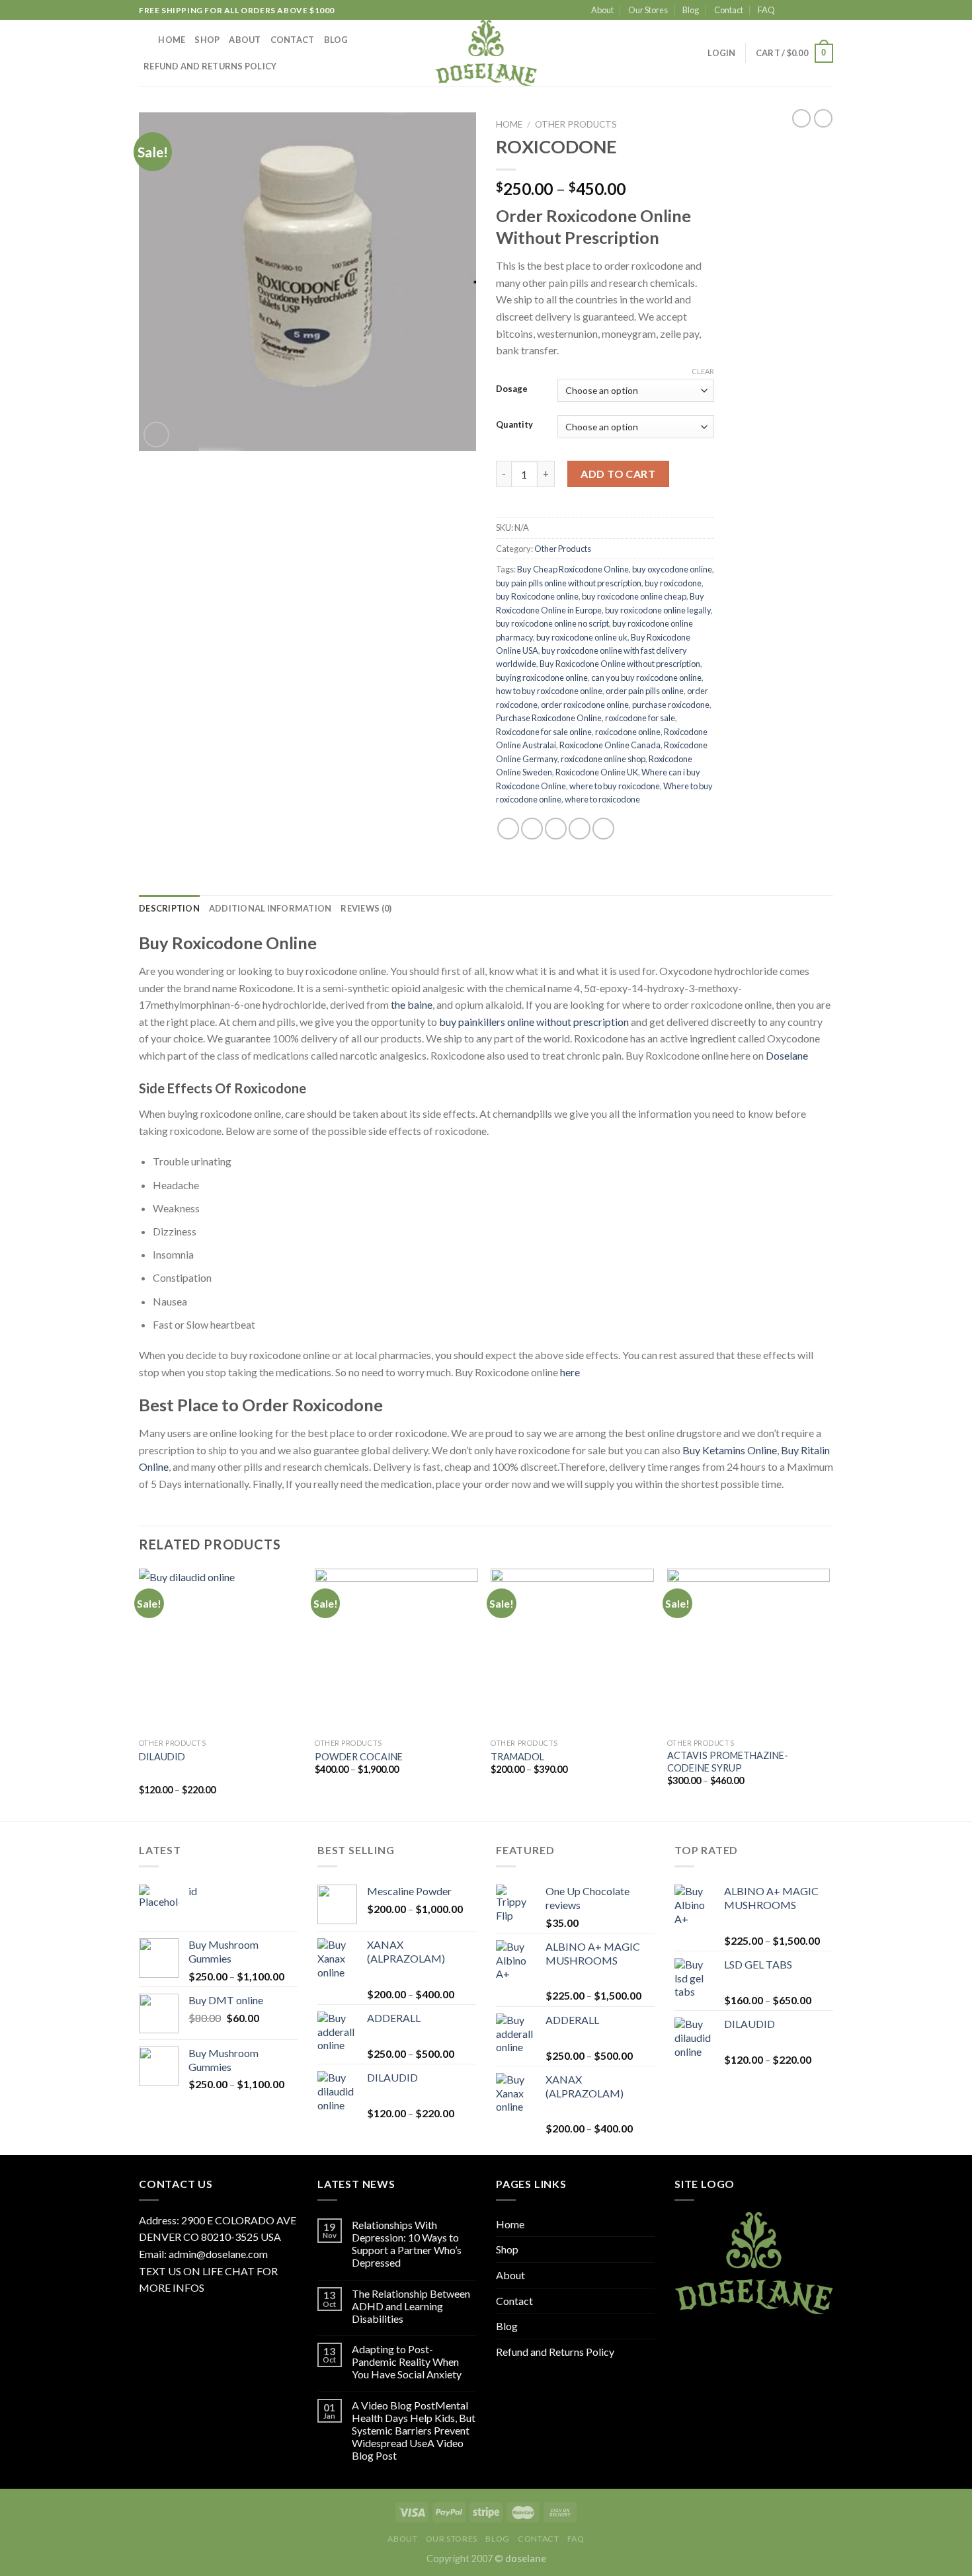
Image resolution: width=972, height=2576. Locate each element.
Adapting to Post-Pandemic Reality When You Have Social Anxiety (407, 2361)
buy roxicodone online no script (552, 623)
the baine (412, 1004)
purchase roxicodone (671, 705)
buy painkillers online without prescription (534, 1022)
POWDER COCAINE (359, 1757)
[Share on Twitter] (532, 829)
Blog (691, 10)
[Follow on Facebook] (789, 11)
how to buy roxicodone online (549, 691)
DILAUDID (162, 1757)
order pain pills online (645, 691)
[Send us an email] (827, 11)
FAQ (766, 10)
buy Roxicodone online (537, 596)
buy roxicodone (673, 583)
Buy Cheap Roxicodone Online (573, 569)
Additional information (270, 908)
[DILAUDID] (221, 1650)
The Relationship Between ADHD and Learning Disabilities (411, 2306)
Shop (207, 40)
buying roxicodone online (542, 678)
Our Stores (648, 10)
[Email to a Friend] (556, 829)
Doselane (787, 1055)
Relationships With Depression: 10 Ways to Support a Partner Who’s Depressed (407, 2244)
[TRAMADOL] (572, 1650)
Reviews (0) (366, 908)
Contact (729, 10)
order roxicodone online (585, 705)
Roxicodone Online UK (597, 772)
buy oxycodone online (672, 569)
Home (172, 40)
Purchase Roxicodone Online (549, 718)
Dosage (512, 389)
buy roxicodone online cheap (634, 596)
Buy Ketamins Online (730, 1450)
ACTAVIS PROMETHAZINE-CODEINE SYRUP (728, 1762)
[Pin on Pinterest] (580, 829)
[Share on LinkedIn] (603, 829)
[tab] (169, 908)
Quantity (514, 425)
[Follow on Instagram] (801, 11)
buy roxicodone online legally (658, 610)
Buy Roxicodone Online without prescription (620, 664)
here (570, 1372)
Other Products (576, 124)
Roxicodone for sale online (544, 732)
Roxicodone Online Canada (610, 745)
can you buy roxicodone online (646, 678)
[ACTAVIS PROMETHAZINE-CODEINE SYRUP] (749, 1650)
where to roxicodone (602, 799)
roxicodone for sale (640, 718)
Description (169, 908)
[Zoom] (156, 435)
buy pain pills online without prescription (569, 583)
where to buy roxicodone (615, 786)
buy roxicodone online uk (582, 637)
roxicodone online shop (603, 759)
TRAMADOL (517, 1757)
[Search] (144, 40)
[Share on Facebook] (508, 829)
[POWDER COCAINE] (396, 1650)
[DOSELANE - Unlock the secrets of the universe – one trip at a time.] (486, 53)
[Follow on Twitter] (814, 11)
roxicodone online (628, 732)
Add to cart (618, 474)
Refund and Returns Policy (210, 66)
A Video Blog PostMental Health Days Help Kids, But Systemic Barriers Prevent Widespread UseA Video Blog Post (414, 2431)
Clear (703, 371)
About (602, 10)
